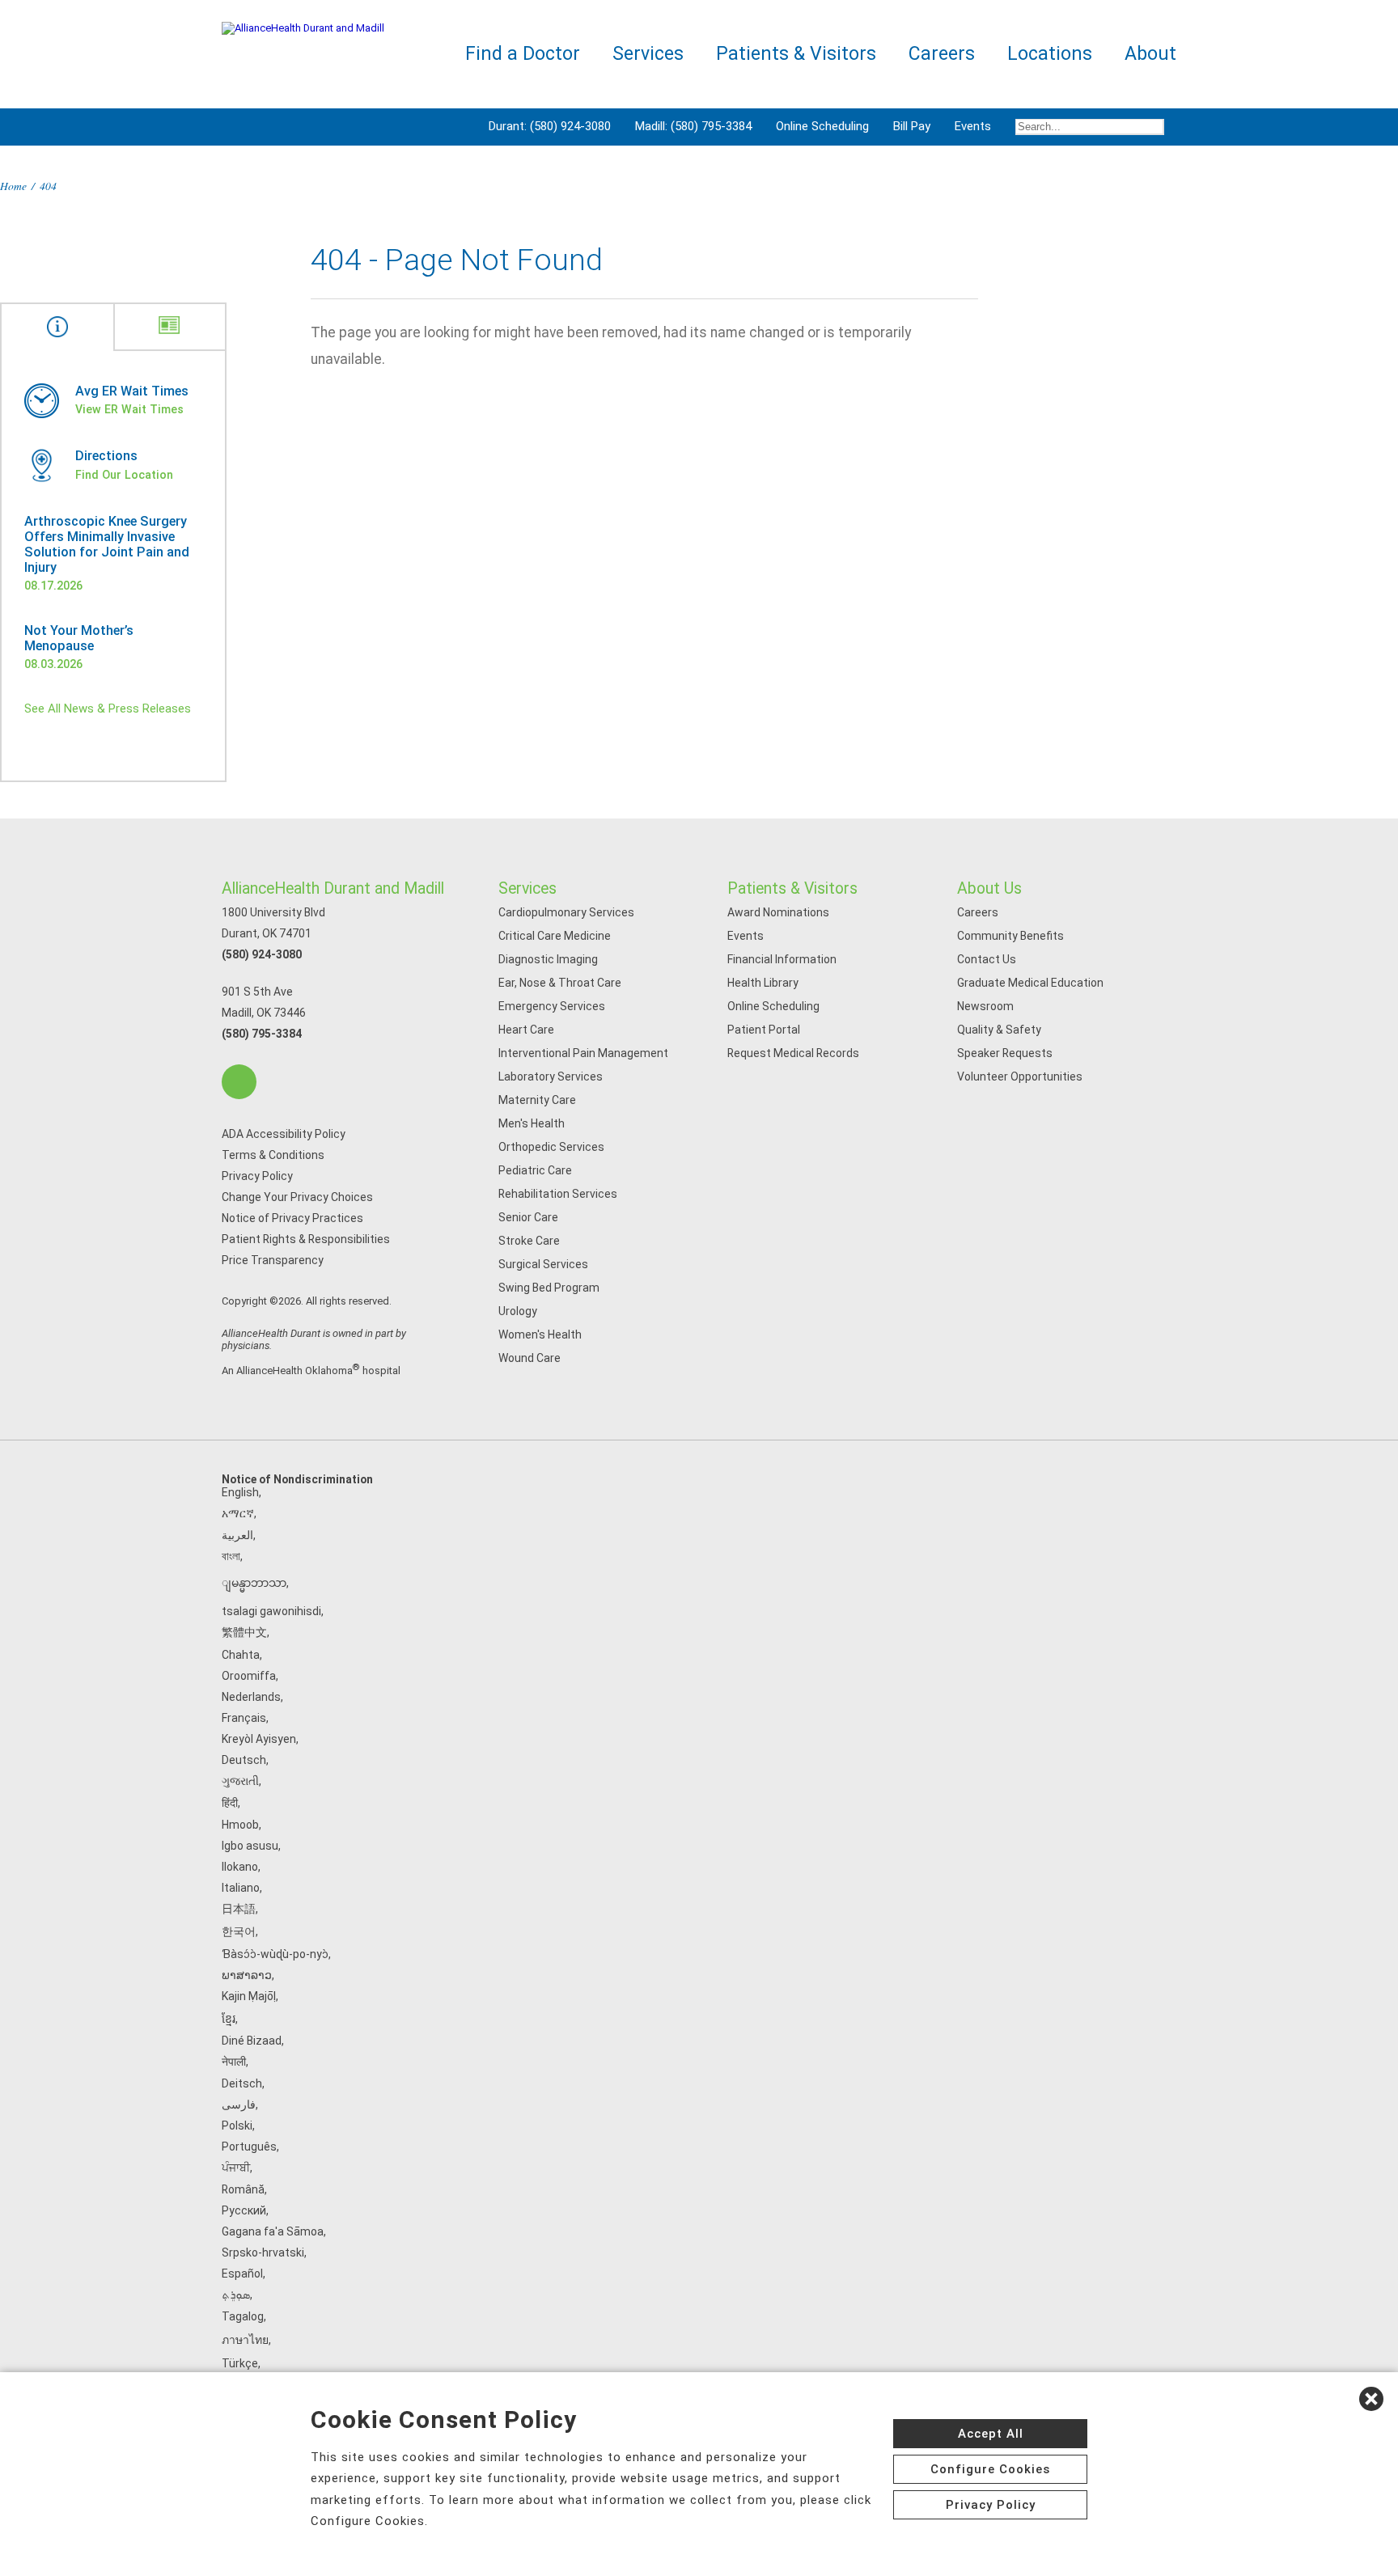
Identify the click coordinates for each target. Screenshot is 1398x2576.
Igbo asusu (250, 1846)
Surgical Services (543, 1264)
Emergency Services (552, 1006)
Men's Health (532, 1123)
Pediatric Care (535, 1170)
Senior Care (528, 1217)
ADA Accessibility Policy (284, 1134)
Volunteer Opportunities (1020, 1077)
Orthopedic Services (551, 1147)
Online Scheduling (822, 126)
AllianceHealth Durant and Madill (333, 888)
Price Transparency (273, 1260)
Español (242, 2274)
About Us (989, 888)
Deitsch (242, 2083)
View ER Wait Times (129, 409)
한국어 (239, 1931)
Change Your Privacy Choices (297, 1197)
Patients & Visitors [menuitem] (796, 54)
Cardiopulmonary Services (566, 912)
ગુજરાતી (240, 1781)
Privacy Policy (257, 1176)
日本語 (239, 1909)
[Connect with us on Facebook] (239, 1082)
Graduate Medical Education (1030, 983)
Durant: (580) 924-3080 (550, 126)
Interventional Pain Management (583, 1053)
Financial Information (782, 959)
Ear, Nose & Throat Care (560, 983)
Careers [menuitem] (942, 54)
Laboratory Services (551, 1077)
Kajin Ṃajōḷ (249, 1996)
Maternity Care (537, 1100)
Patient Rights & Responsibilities (306, 1239)
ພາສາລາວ (247, 1975)
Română (243, 2189)
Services (527, 888)
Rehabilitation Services (558, 1194)
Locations (1050, 54)
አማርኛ (238, 1513)
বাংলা (231, 1556)
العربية (237, 1535)
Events (973, 126)
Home (13, 186)
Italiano (241, 1888)
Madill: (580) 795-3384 (693, 126)
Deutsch (244, 1760)
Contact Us (987, 959)
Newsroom (985, 1006)
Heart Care (526, 1030)
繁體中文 (244, 1632)
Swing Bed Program (549, 1288)
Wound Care (530, 1358)
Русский (244, 2210)
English (240, 1492)
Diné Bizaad (252, 2041)
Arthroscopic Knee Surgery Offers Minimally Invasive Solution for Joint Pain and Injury (107, 544)
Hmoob (240, 1825)
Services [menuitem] (648, 54)
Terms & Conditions (273, 1155)
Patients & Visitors (792, 888)
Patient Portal (764, 1030)
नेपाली (234, 2062)
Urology (518, 1311)
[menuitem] (1090, 127)
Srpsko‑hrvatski (263, 2252)
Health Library (763, 983)
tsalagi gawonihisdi (271, 1611)
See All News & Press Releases (108, 709)
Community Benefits (1010, 936)
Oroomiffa (249, 1676)
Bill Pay (912, 126)
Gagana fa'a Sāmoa (273, 2231)
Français (244, 1718)
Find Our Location (124, 475)
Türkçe (240, 2363)
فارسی (239, 2104)
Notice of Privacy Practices (292, 1218)
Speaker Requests (1005, 1053)
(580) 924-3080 (262, 954)
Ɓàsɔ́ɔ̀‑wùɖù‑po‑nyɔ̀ (275, 1954)
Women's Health (540, 1335)
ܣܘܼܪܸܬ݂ (236, 2295)
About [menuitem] (1150, 54)
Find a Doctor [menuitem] (523, 54)
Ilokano (240, 1867)
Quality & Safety (999, 1030)
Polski (237, 2126)
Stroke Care (529, 1241)
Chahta (241, 1655)
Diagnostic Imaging (548, 959)
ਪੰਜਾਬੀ (236, 2168)
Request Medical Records (793, 1053)
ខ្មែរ (229, 2019)
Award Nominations (778, 912)
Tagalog (243, 2316)
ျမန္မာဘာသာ (254, 1583)
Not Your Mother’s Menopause (79, 638)
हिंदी (230, 1803)
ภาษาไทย (245, 2340)
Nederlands (251, 1697)
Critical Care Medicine (555, 936)
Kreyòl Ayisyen (259, 1739)
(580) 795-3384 (262, 1034)
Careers (978, 912)
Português (249, 2147)
